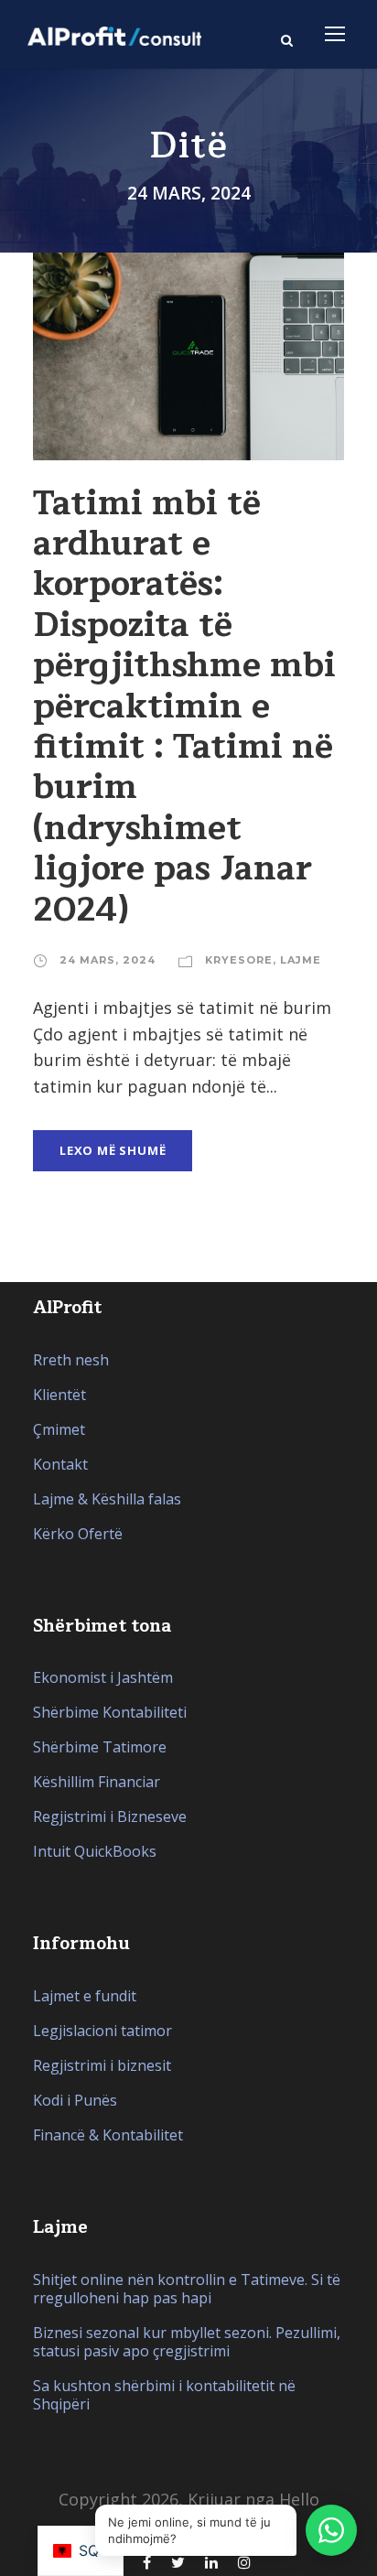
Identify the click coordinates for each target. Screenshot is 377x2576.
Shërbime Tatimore (100, 1747)
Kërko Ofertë (78, 1534)
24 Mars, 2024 (108, 960)
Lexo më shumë (113, 1150)
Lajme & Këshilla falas (107, 1499)
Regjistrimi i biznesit (102, 2065)
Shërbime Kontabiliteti (110, 1712)
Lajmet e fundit (85, 1996)
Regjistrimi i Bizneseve (110, 1816)
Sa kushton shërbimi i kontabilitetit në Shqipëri (164, 2395)
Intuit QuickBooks (95, 1851)
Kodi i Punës (75, 2100)
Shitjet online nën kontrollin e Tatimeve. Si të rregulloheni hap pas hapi (187, 2289)
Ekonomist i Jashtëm (103, 1677)
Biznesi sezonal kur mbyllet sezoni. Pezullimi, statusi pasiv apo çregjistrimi (187, 2342)
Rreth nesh (71, 1360)
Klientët (59, 1395)
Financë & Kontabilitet (108, 2135)
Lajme (301, 960)
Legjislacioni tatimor (102, 2031)
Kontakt (60, 1464)
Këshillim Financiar (97, 1782)
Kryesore (239, 960)
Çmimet (59, 1429)
